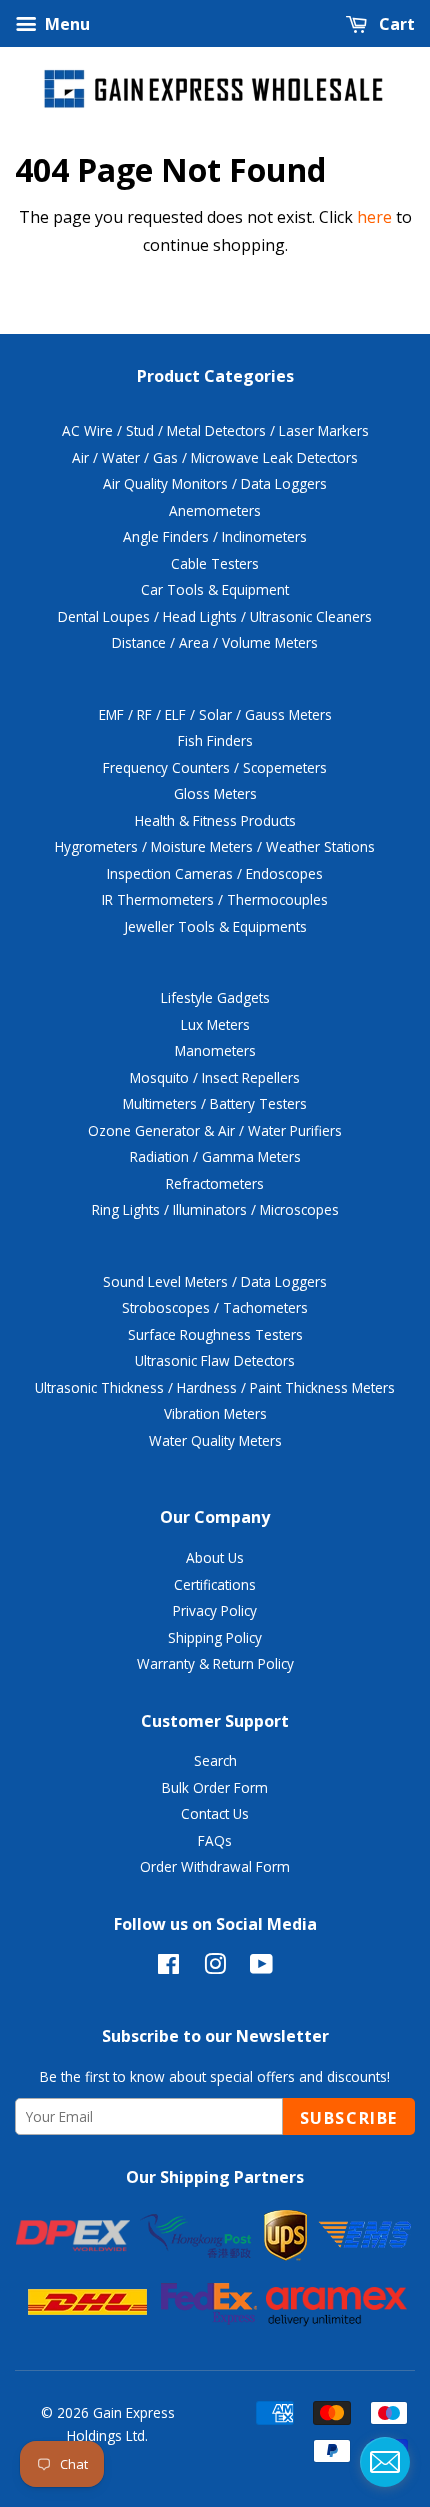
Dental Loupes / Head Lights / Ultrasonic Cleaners (215, 616)
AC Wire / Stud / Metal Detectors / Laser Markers (215, 430)
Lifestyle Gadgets (215, 997)
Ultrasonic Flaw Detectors (215, 1360)
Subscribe (349, 2118)
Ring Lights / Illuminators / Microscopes (215, 1209)
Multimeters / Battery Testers (215, 1103)
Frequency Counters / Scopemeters (215, 767)
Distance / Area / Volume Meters (215, 642)
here (374, 217)
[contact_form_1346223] (385, 2462)
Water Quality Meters (215, 1440)
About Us (215, 1557)
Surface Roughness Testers (215, 1334)
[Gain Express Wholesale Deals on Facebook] (168, 1967)
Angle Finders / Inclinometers (215, 536)
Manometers (215, 1050)
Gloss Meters (215, 793)
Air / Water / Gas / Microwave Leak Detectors (215, 457)
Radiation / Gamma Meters (215, 1156)
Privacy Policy (215, 1610)
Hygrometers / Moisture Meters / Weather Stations (215, 846)
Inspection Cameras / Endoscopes (215, 873)
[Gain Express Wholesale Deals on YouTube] (261, 1967)
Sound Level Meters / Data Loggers (215, 1281)
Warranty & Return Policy (215, 1663)
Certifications (215, 1584)
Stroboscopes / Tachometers (215, 1307)
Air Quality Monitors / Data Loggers (215, 483)
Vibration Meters (215, 1413)
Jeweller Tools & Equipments (215, 926)
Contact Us (215, 1813)
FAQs (215, 1840)
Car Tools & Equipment (215, 589)
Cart (395, 24)
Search (215, 1760)
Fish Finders (215, 740)
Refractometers (215, 1183)
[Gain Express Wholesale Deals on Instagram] (215, 1967)
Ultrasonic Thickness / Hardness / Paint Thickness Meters (215, 1387)
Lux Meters (215, 1024)
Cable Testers (215, 563)
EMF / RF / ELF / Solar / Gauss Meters (215, 714)
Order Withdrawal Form (215, 1866)
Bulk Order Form (215, 1787)
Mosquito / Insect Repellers (215, 1077)
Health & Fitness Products (215, 820)
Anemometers (215, 510)
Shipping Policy (215, 1637)
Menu (65, 24)
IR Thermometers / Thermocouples (215, 899)
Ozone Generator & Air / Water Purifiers (215, 1130)
